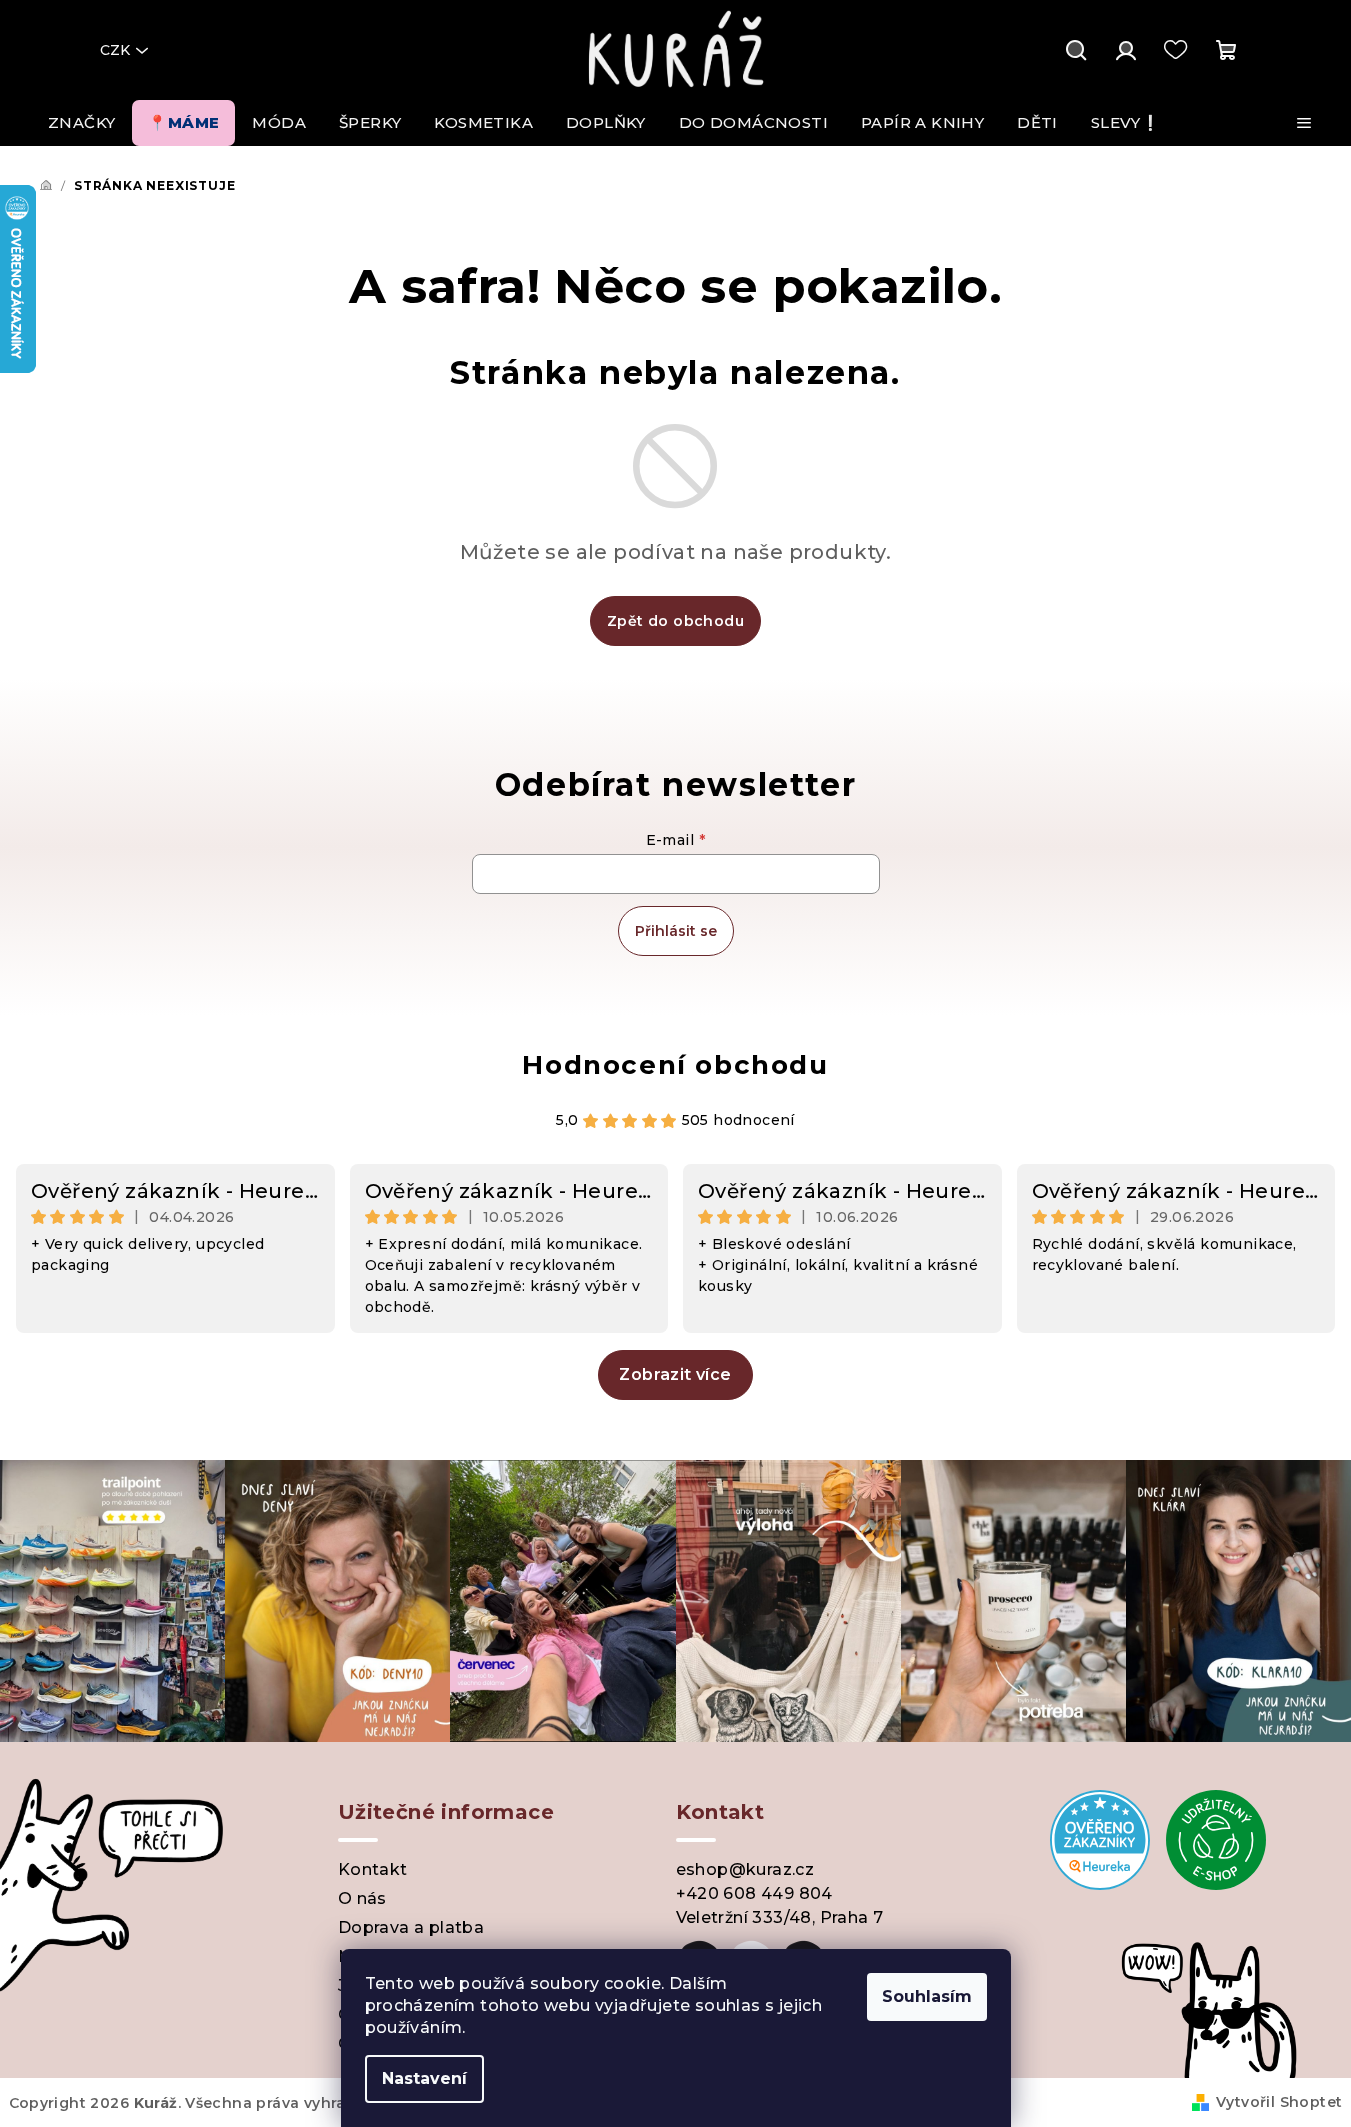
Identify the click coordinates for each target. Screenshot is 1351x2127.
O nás (362, 1898)
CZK (115, 50)
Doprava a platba (411, 1927)
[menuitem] (81, 123)
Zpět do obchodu (675, 621)
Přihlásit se (676, 931)
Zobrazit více (675, 1374)
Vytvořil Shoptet (1279, 2102)
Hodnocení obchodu (675, 1065)
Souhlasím (927, 1996)
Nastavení (424, 2078)
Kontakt (373, 1869)
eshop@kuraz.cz (745, 1869)
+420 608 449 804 (754, 1893)
